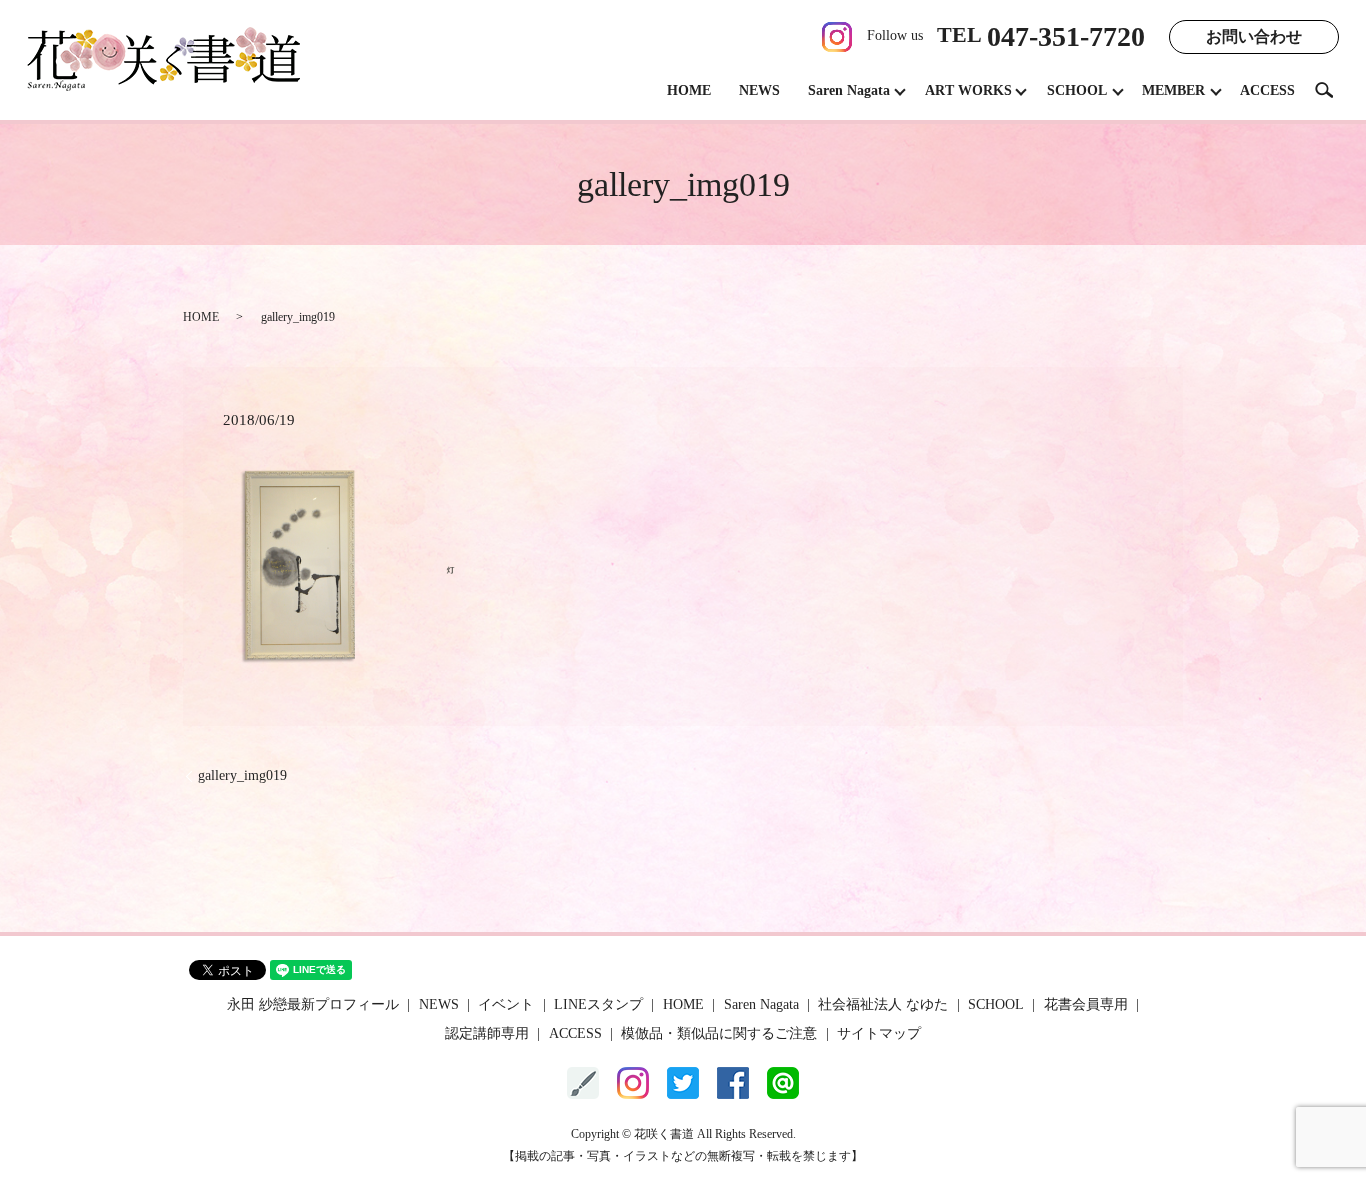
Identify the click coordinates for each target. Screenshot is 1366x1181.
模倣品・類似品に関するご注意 (719, 1033)
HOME (689, 90)
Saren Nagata (849, 90)
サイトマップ (879, 1033)
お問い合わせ (1254, 36)
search (1332, 89)
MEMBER (1173, 90)
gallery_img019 (242, 775)
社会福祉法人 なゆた (883, 1004)
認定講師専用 (487, 1033)
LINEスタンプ (598, 1004)
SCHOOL (1077, 90)
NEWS (759, 90)
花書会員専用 (1086, 1004)
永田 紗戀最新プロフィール (313, 1004)
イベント (506, 1004)
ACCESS (1267, 90)
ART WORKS (968, 90)
